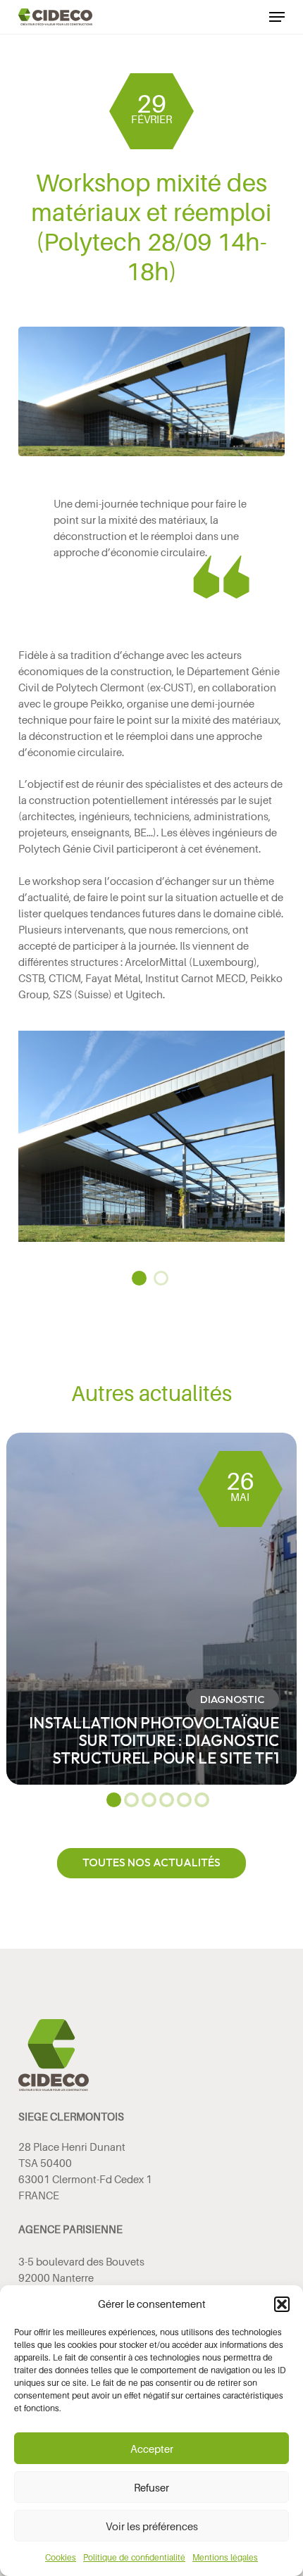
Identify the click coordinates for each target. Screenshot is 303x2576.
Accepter (152, 2449)
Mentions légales (225, 2557)
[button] (282, 2304)
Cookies (61, 2557)
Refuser (151, 2487)
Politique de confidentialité (134, 2557)
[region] (151, 1136)
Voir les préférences (152, 2526)
